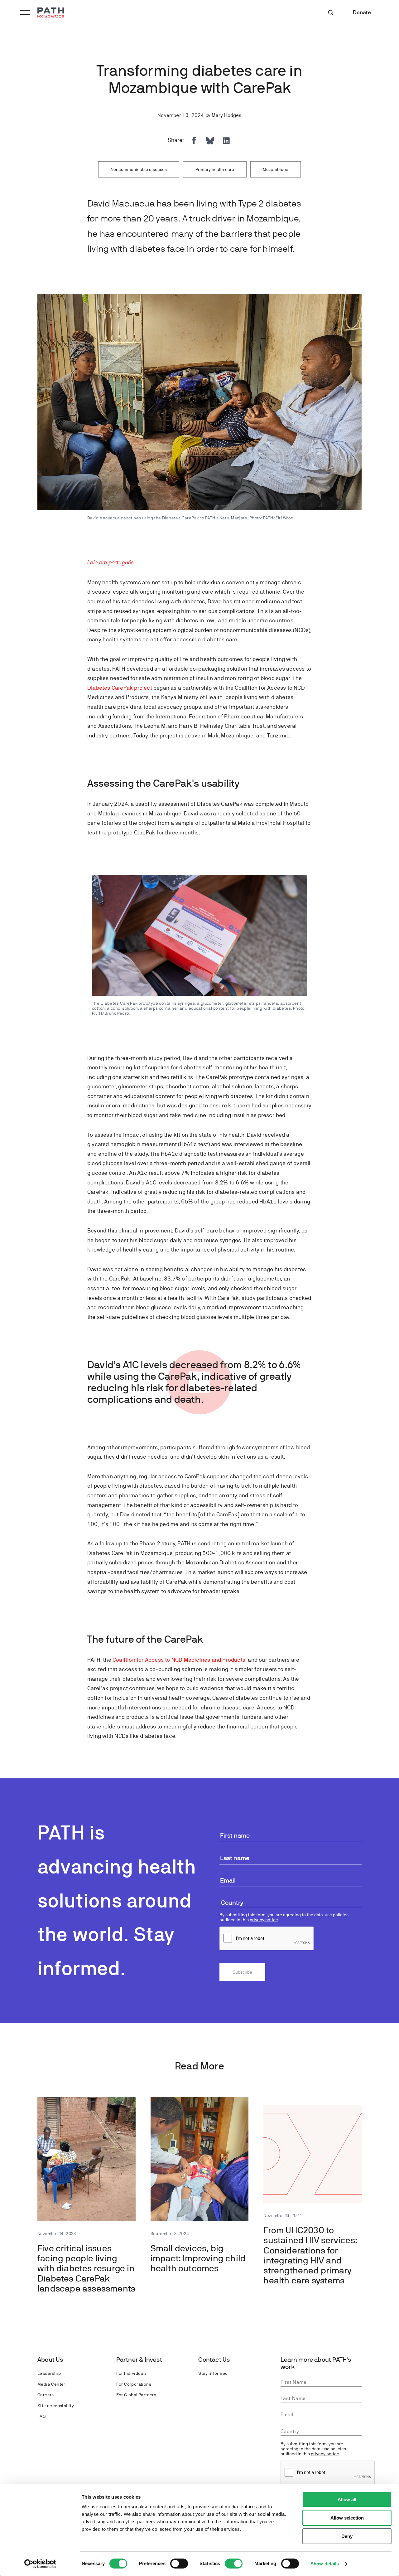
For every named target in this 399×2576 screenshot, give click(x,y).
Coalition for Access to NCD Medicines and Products (179, 1660)
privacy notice (264, 1920)
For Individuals (132, 2373)
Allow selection (347, 2518)
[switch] (179, 2564)
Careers (46, 2395)
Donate (362, 12)
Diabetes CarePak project (120, 688)
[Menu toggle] (24, 12)
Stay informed (213, 2373)
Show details (325, 2564)
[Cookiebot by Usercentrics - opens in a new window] (40, 2564)
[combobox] (291, 1903)
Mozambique (276, 169)
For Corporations (134, 2384)
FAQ (41, 2416)
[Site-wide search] (331, 12)
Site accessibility (56, 2406)
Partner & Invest (139, 2360)
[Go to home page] (51, 13)
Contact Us (214, 2360)
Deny (347, 2536)
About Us (50, 2360)
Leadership (49, 2373)
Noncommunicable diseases (139, 169)
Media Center (51, 2384)
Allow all (347, 2499)
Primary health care (215, 169)
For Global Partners (136, 2395)
